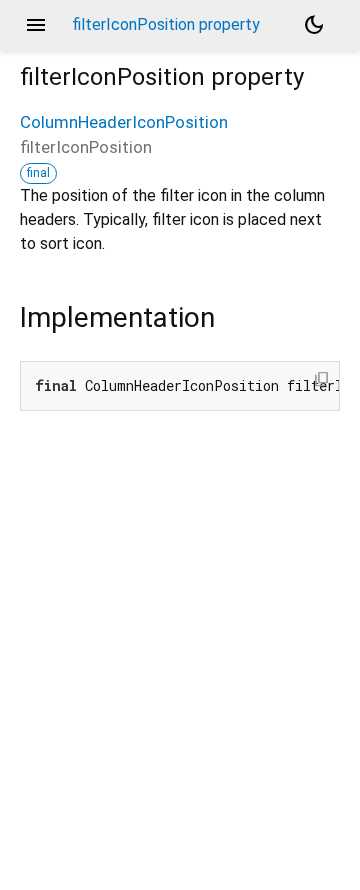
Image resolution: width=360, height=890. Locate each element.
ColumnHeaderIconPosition (124, 122)
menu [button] (36, 25)
